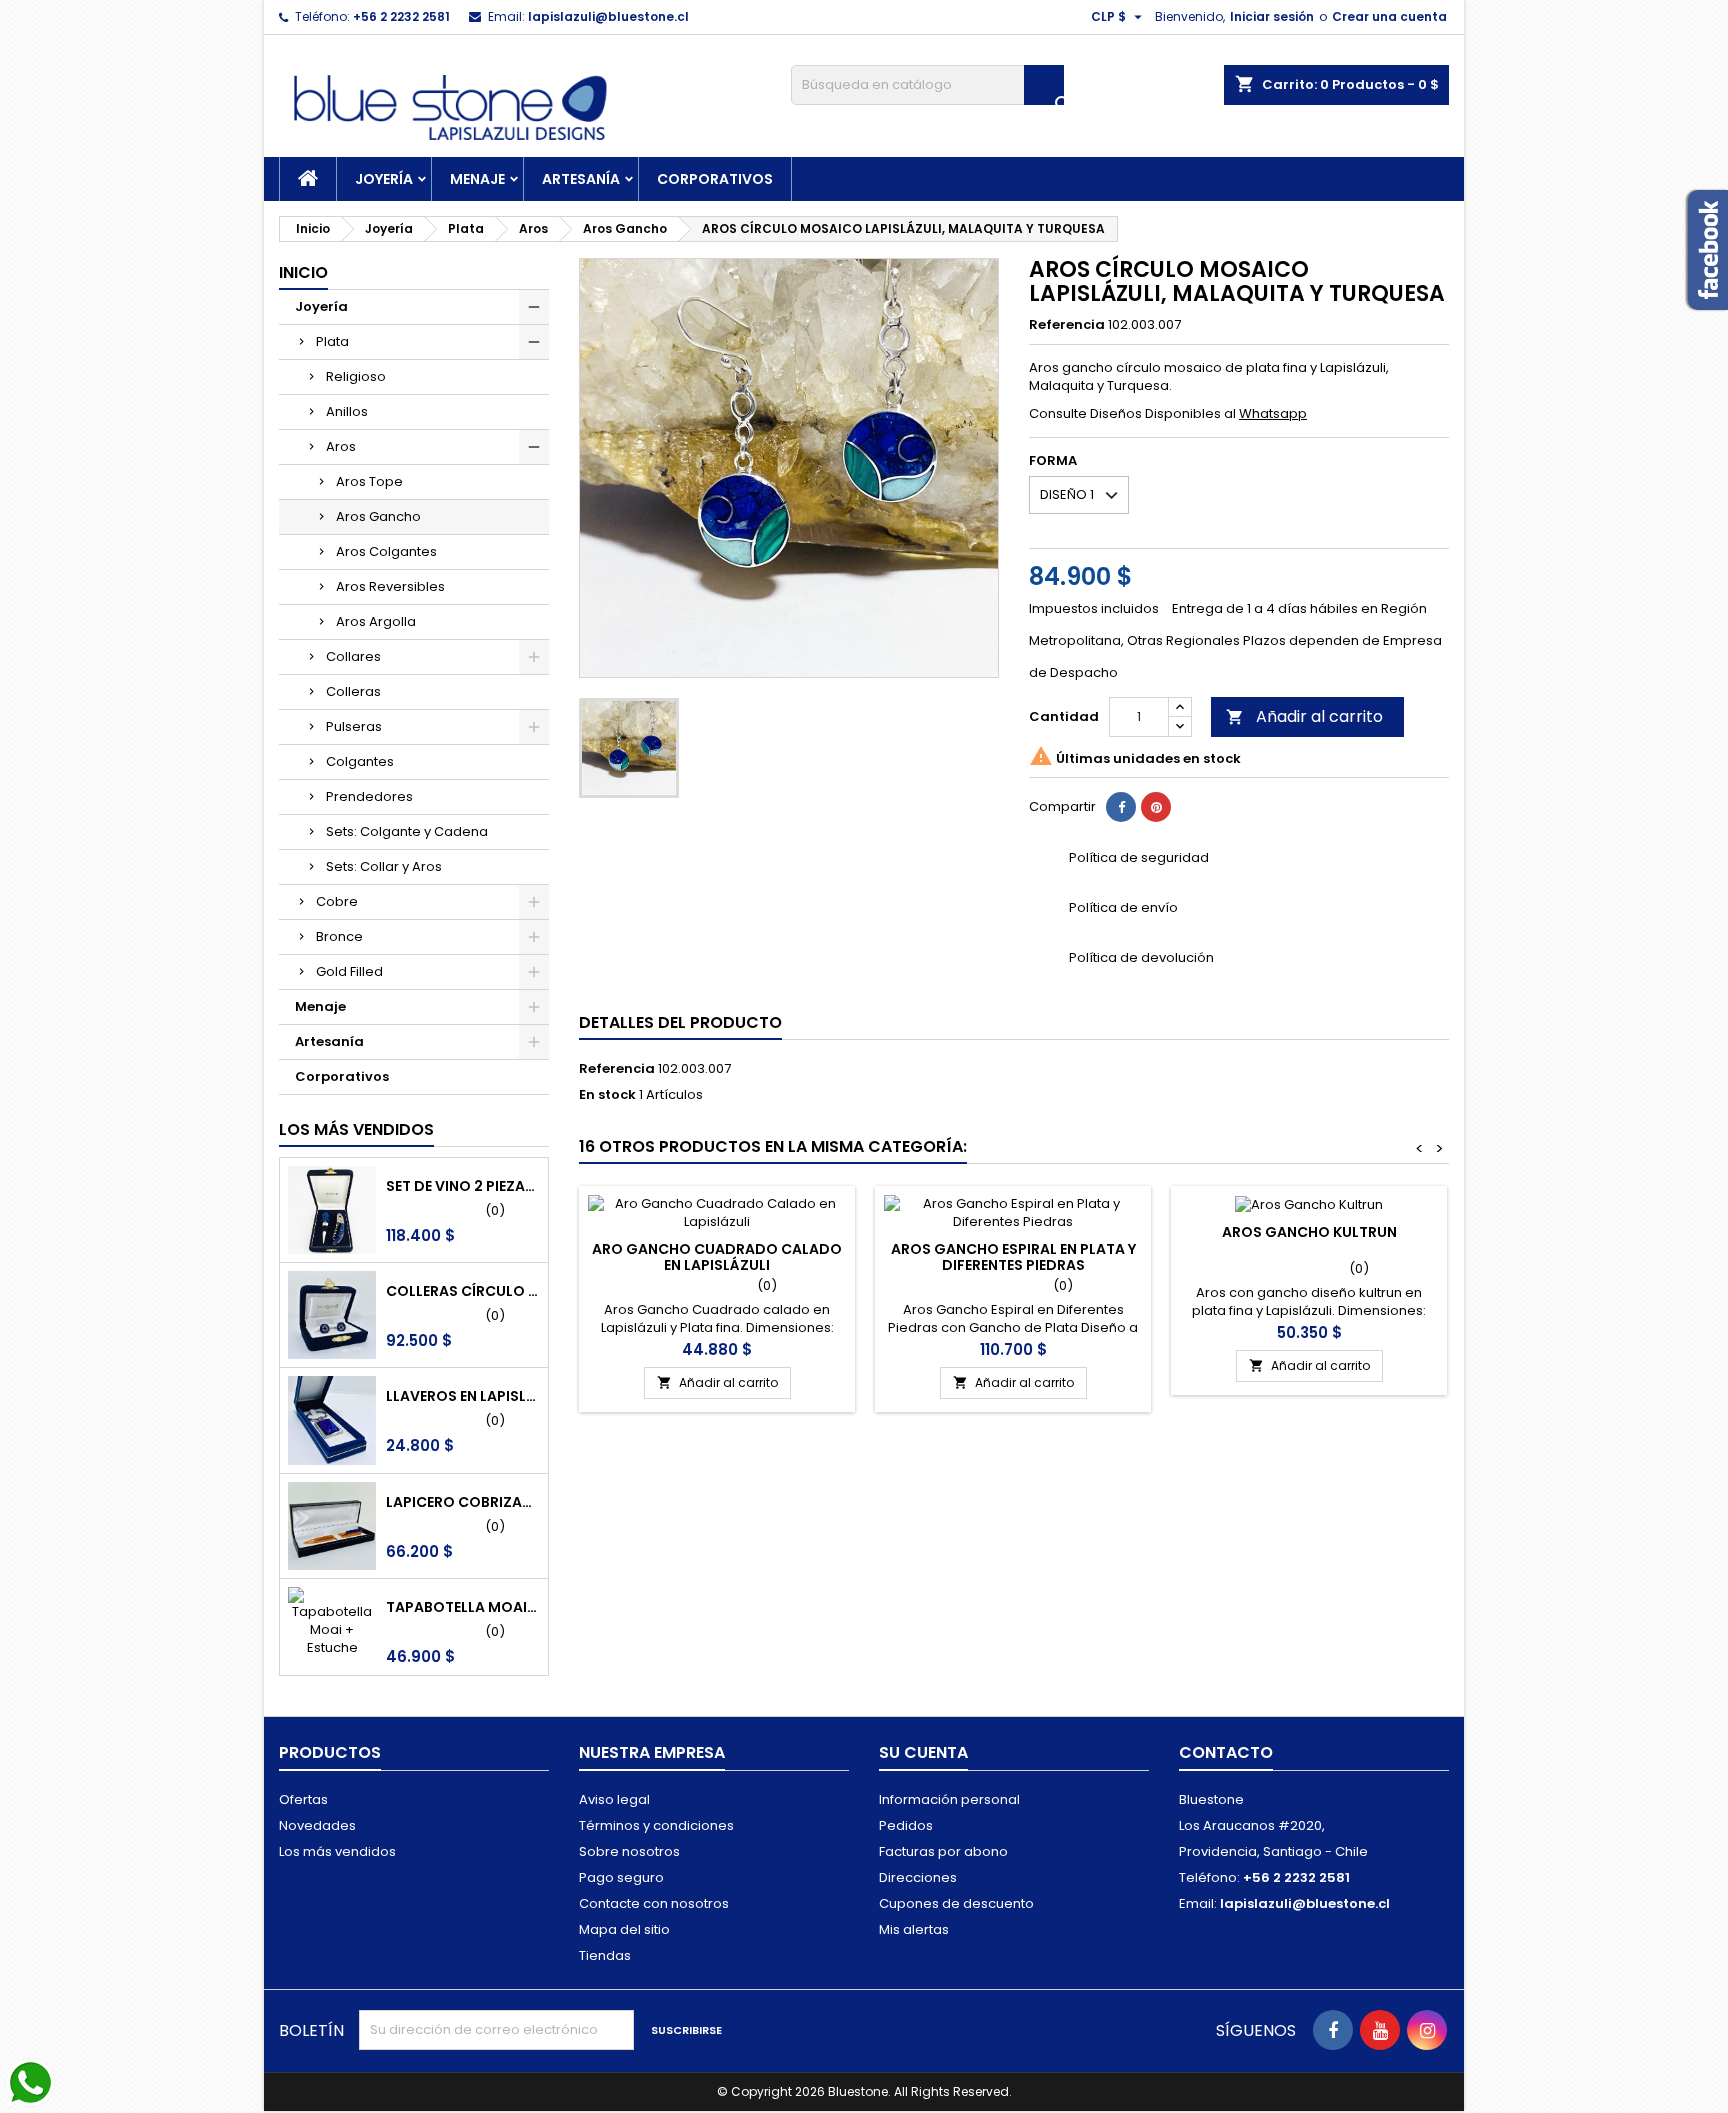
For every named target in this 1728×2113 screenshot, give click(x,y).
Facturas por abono (943, 1851)
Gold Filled (349, 971)
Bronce (339, 936)
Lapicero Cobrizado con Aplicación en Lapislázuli (463, 1502)
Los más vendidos (356, 1129)
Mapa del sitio (624, 1929)
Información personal (949, 1799)
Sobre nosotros (629, 1851)
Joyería (384, 179)
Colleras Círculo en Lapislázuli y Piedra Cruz (463, 1291)
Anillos (347, 411)
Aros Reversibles (390, 586)
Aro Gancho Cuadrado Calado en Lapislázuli (717, 1257)
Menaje (477, 179)
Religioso (356, 376)
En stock (607, 1095)
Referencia (1067, 325)
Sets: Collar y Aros (384, 866)
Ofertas (303, 1799)
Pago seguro (621, 1877)
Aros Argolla (376, 621)
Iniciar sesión (1272, 16)
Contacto (1226, 1752)
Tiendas (605, 1955)
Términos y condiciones (656, 1825)
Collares (353, 656)
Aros (341, 446)
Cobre (337, 901)
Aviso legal (614, 1799)
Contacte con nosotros (654, 1903)
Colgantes (360, 761)
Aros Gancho (378, 516)
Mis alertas (914, 1929)
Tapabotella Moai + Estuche (463, 1607)
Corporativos (715, 179)
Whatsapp (1273, 413)
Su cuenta (923, 1752)
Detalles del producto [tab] (680, 1022)
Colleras (353, 691)
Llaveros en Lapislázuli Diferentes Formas (463, 1396)
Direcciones (918, 1877)
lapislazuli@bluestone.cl (608, 16)
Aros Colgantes (386, 551)
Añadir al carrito (1304, 716)
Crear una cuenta (1389, 16)
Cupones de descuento (956, 1903)
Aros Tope (369, 481)
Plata (332, 341)
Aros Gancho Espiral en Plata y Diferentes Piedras (1013, 1257)
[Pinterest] (1156, 807)
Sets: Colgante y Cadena (407, 831)
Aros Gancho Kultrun (1309, 1232)
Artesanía (581, 179)
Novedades (317, 1825)
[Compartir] (1121, 807)
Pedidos (906, 1825)
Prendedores (369, 796)
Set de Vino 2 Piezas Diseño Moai (463, 1186)
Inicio (303, 272)
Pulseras (354, 726)
